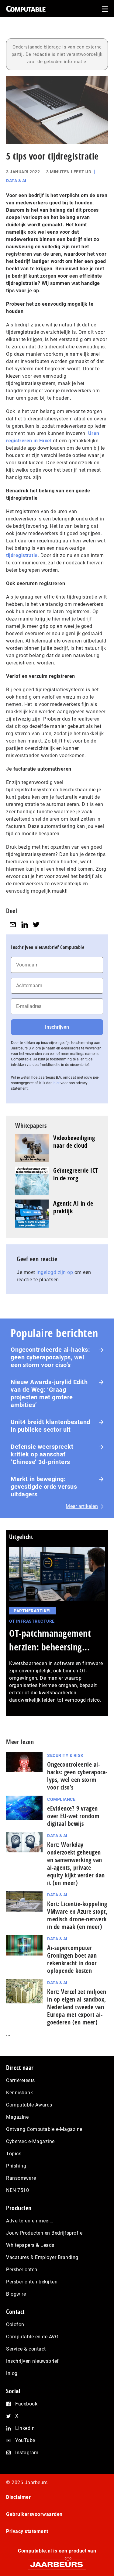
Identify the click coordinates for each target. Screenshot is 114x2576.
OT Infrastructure (32, 1621)
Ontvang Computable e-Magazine (44, 2129)
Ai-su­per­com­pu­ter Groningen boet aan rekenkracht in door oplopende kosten (72, 1959)
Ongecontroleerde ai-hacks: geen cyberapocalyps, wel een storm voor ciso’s (50, 1357)
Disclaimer (18, 2497)
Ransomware (21, 2178)
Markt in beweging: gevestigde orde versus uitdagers (44, 1487)
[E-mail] (13, 925)
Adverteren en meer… (30, 2221)
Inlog (12, 2373)
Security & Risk (65, 1755)
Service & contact (26, 2349)
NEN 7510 (17, 2190)
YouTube (25, 2440)
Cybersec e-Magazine (30, 2141)
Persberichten (22, 2270)
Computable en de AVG (32, 2337)
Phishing (16, 2166)
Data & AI (16, 181)
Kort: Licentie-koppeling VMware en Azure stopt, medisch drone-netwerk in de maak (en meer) (77, 1915)
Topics (14, 2154)
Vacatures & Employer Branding (42, 2257)
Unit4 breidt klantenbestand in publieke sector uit (50, 1426)
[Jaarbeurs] (57, 2562)
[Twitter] (36, 925)
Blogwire (16, 2294)
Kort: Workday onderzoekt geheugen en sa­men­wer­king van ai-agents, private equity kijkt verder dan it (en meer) (76, 1864)
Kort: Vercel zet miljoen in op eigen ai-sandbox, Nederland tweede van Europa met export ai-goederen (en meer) (77, 2007)
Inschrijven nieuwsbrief (33, 2361)
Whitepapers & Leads (30, 2245)
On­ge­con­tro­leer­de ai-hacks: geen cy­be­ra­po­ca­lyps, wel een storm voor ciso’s (77, 1776)
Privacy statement (27, 2531)
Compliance (61, 1799)
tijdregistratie (22, 555)
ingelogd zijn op (55, 1272)
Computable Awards (29, 2105)
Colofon (15, 2324)
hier (57, 1083)
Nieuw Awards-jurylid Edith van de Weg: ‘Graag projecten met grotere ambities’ (49, 1393)
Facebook (26, 2404)
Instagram (27, 2453)
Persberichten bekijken (32, 2282)
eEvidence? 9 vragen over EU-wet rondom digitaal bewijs (73, 1816)
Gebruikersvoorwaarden (34, 2514)
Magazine (17, 2117)
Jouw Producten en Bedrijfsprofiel (45, 2233)
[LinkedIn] (25, 925)
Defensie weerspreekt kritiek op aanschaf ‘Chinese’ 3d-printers (42, 1454)
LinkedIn (25, 2428)
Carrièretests (21, 2080)
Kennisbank (19, 2093)
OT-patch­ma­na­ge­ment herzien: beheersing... (50, 1640)
